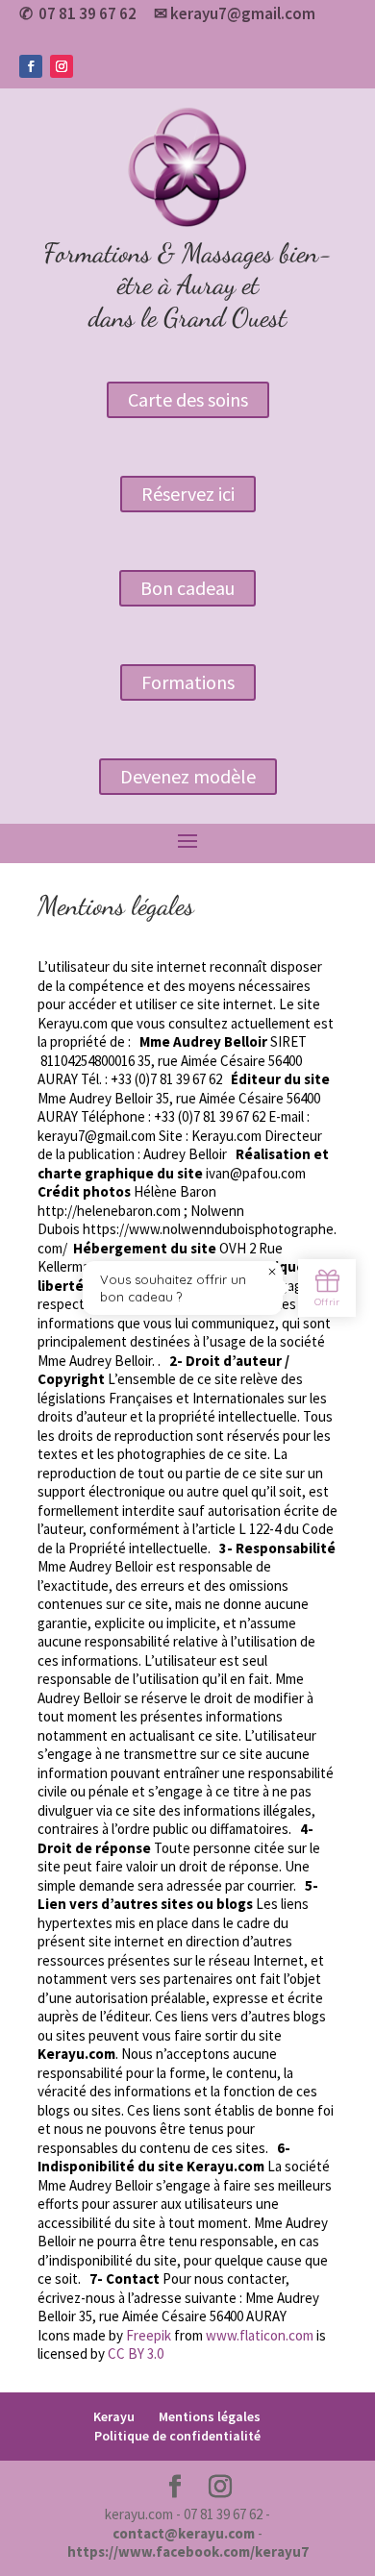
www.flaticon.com (260, 2335)
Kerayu (114, 2416)
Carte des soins (188, 399)
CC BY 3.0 (136, 2353)
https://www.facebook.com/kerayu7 (188, 2551)
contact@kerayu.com (184, 2533)
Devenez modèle (188, 776)
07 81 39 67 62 (87, 13)
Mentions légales (210, 2416)
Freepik (149, 2335)
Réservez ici (188, 494)
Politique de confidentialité (177, 2436)
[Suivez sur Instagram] (62, 66)
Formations (188, 682)
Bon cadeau (187, 588)
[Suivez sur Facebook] (31, 66)
